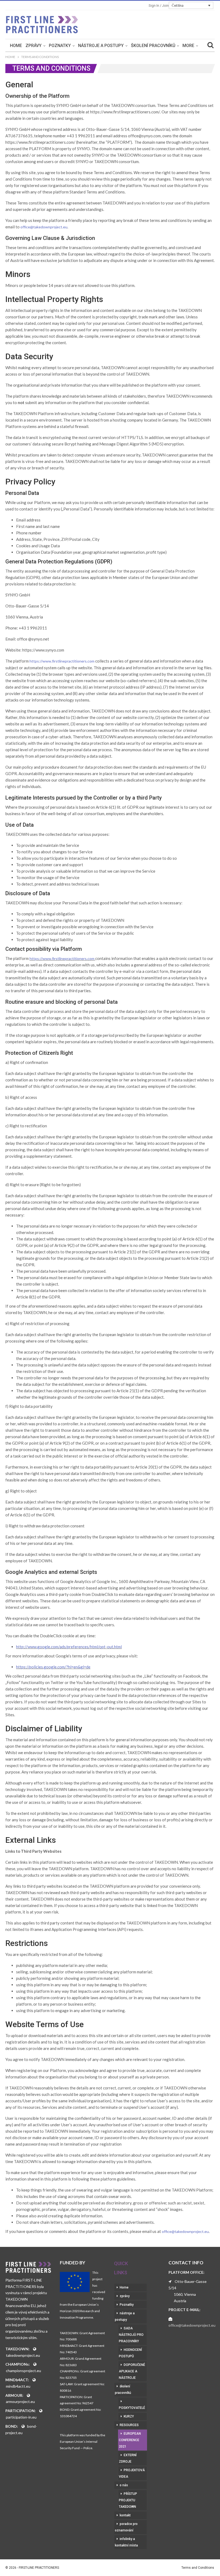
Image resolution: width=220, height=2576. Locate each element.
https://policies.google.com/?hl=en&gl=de (53, 1667)
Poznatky (60, 46)
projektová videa (132, 2473)
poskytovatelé (132, 2408)
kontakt (125, 2515)
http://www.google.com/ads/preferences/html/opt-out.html (69, 1647)
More (188, 46)
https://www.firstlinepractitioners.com (62, 661)
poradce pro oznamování (126, 2527)
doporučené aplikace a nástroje (132, 2371)
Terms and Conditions (198, 2568)
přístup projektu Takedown (128, 2500)
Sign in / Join (159, 6)
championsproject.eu (23, 2371)
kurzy (129, 2416)
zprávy (34, 46)
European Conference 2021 (130, 2440)
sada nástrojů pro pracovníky (131, 2335)
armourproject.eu (20, 2401)
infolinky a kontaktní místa (126, 2542)
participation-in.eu (21, 2417)
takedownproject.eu (23, 2355)
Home (16, 46)
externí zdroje (128, 2458)
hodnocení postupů (130, 2353)
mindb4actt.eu (18, 2386)
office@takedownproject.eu (44, 227)
